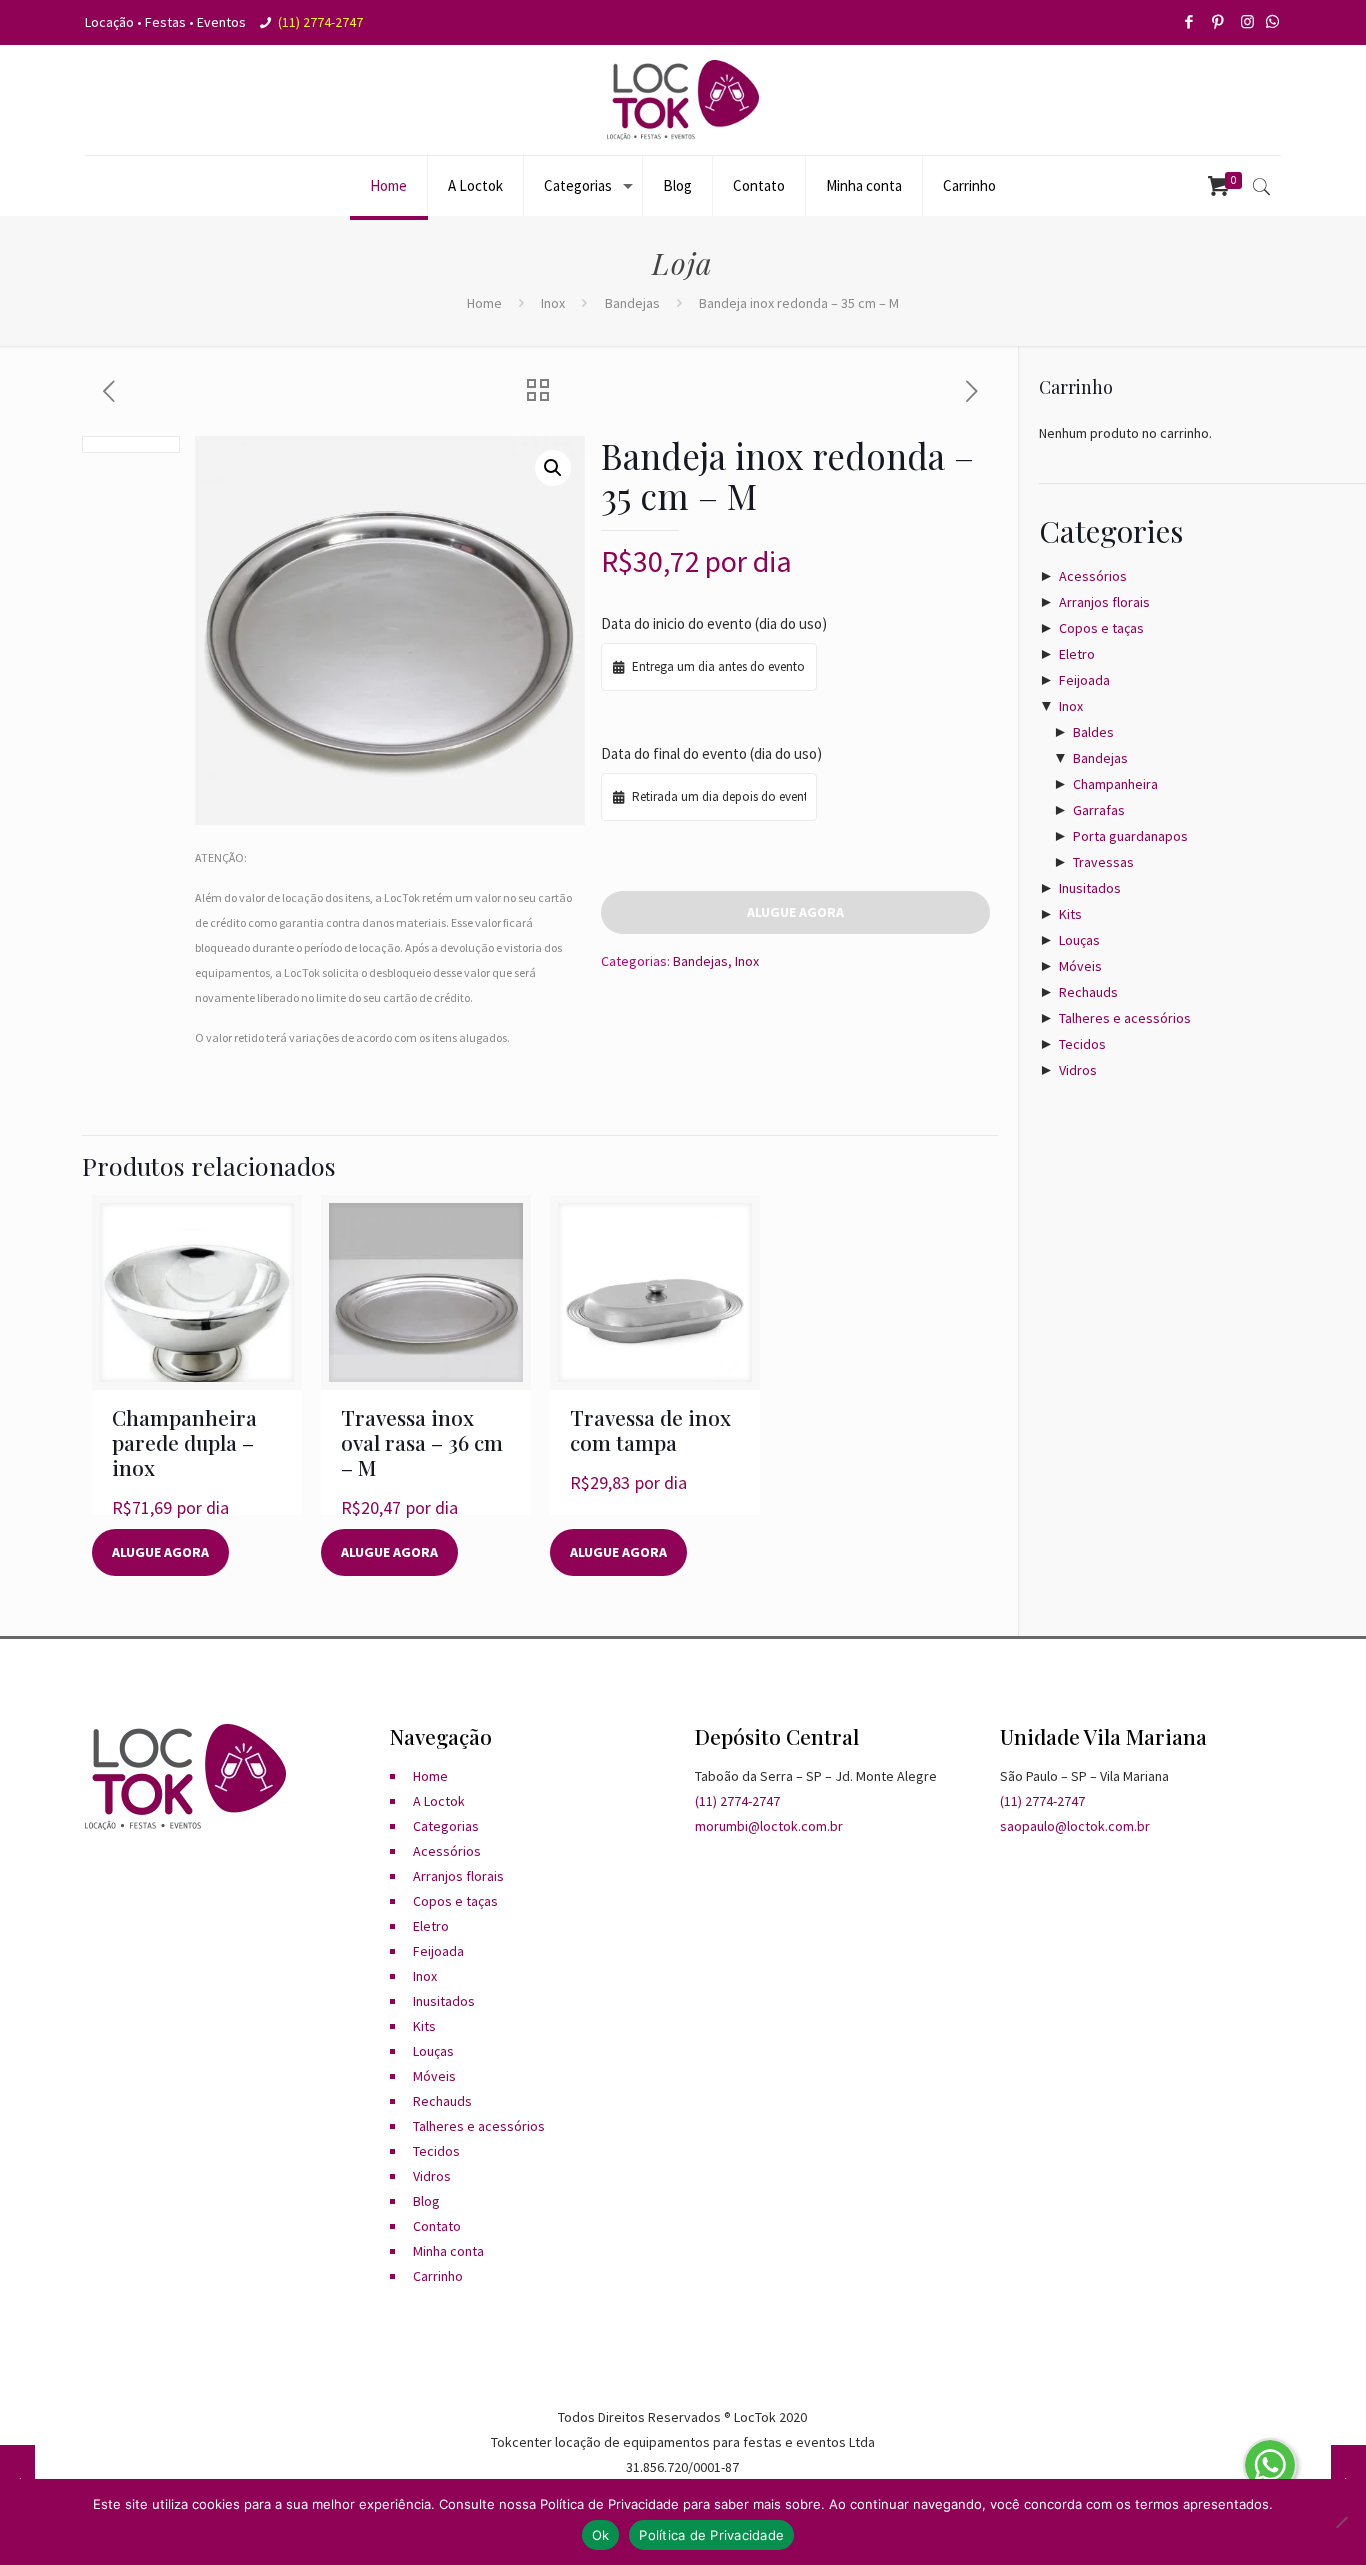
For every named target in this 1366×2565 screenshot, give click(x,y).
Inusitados (1090, 888)
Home (484, 303)
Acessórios (1093, 576)
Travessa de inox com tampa (650, 1429)
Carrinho (438, 2276)
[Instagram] (1248, 21)
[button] (553, 468)
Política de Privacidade (711, 2535)
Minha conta (448, 2251)
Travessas (1103, 862)
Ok (601, 2535)
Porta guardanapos (1130, 836)
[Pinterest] (1219, 21)
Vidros (1078, 1070)
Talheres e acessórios (1125, 1018)
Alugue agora (795, 912)
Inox (553, 303)
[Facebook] (1190, 21)
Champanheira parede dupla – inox (184, 1442)
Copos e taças (1101, 628)
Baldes (1093, 732)
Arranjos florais (1104, 602)
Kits (1070, 914)
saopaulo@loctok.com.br (1075, 1826)
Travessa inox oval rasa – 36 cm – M (422, 1442)
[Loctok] (683, 100)
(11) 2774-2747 (320, 22)
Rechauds (1088, 992)
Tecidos (1082, 1044)
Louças (1079, 940)
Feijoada (1084, 680)
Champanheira (1115, 784)
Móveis (1080, 966)
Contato (437, 2226)
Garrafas (1099, 810)
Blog (426, 2201)
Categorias (446, 1826)
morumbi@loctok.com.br (769, 1826)
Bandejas (632, 303)
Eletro (1077, 654)
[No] (1341, 2522)
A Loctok (439, 1801)
